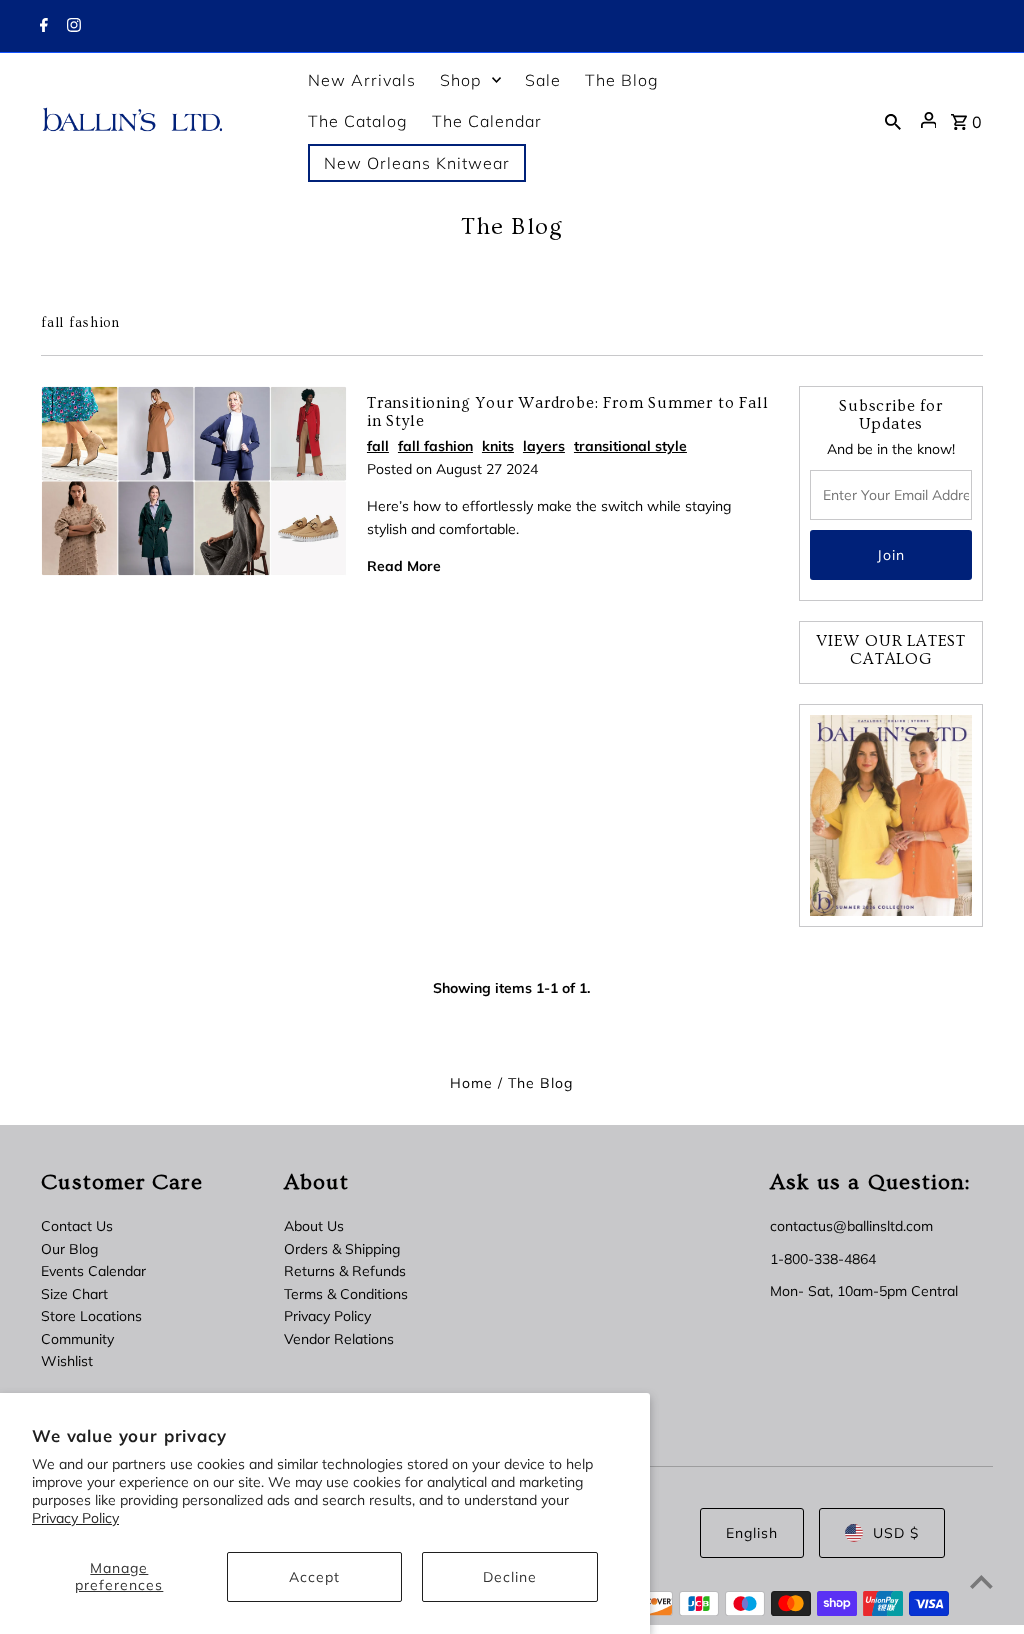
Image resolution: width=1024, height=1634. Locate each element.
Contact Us (77, 1226)
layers (544, 446)
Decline (510, 1577)
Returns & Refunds (345, 1271)
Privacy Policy (75, 1518)
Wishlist (67, 1361)
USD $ (896, 1533)
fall (378, 446)
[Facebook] (41, 27)
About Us (314, 1226)
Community (77, 1339)
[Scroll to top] (981, 1581)
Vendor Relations (339, 1339)
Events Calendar (93, 1271)
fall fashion (435, 446)
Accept (314, 1577)
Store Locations (91, 1316)
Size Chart (74, 1294)
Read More (404, 566)
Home (471, 1083)
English (752, 1533)
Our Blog (69, 1249)
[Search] (893, 120)
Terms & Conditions (346, 1294)
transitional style (630, 446)
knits (498, 446)
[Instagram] (71, 27)
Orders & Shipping (342, 1249)
